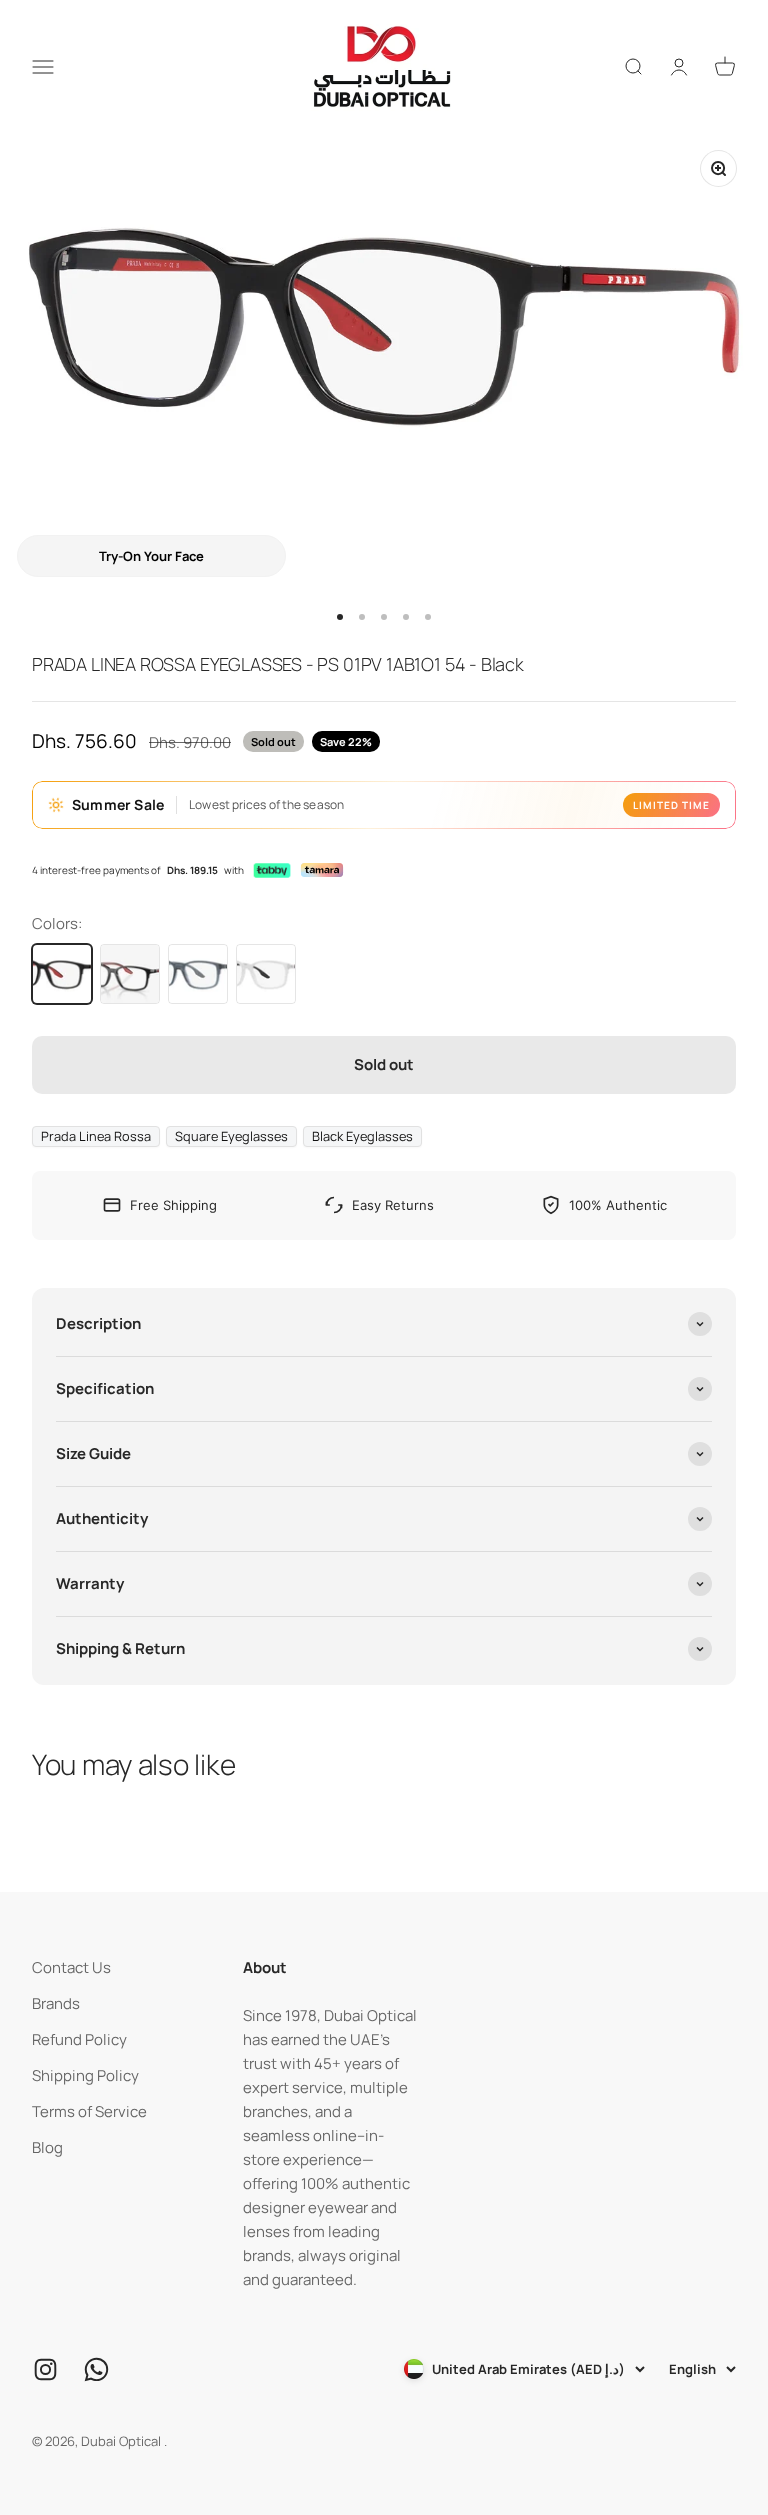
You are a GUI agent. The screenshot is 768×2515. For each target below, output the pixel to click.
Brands (56, 2003)
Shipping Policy (85, 2075)
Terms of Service (89, 2111)
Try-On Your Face (151, 556)
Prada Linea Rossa (96, 1136)
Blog (47, 2147)
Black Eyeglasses (362, 1136)
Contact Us (71, 1967)
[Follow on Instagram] (45, 2369)
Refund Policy (79, 2039)
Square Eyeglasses (231, 1136)
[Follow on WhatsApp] (96, 2369)
